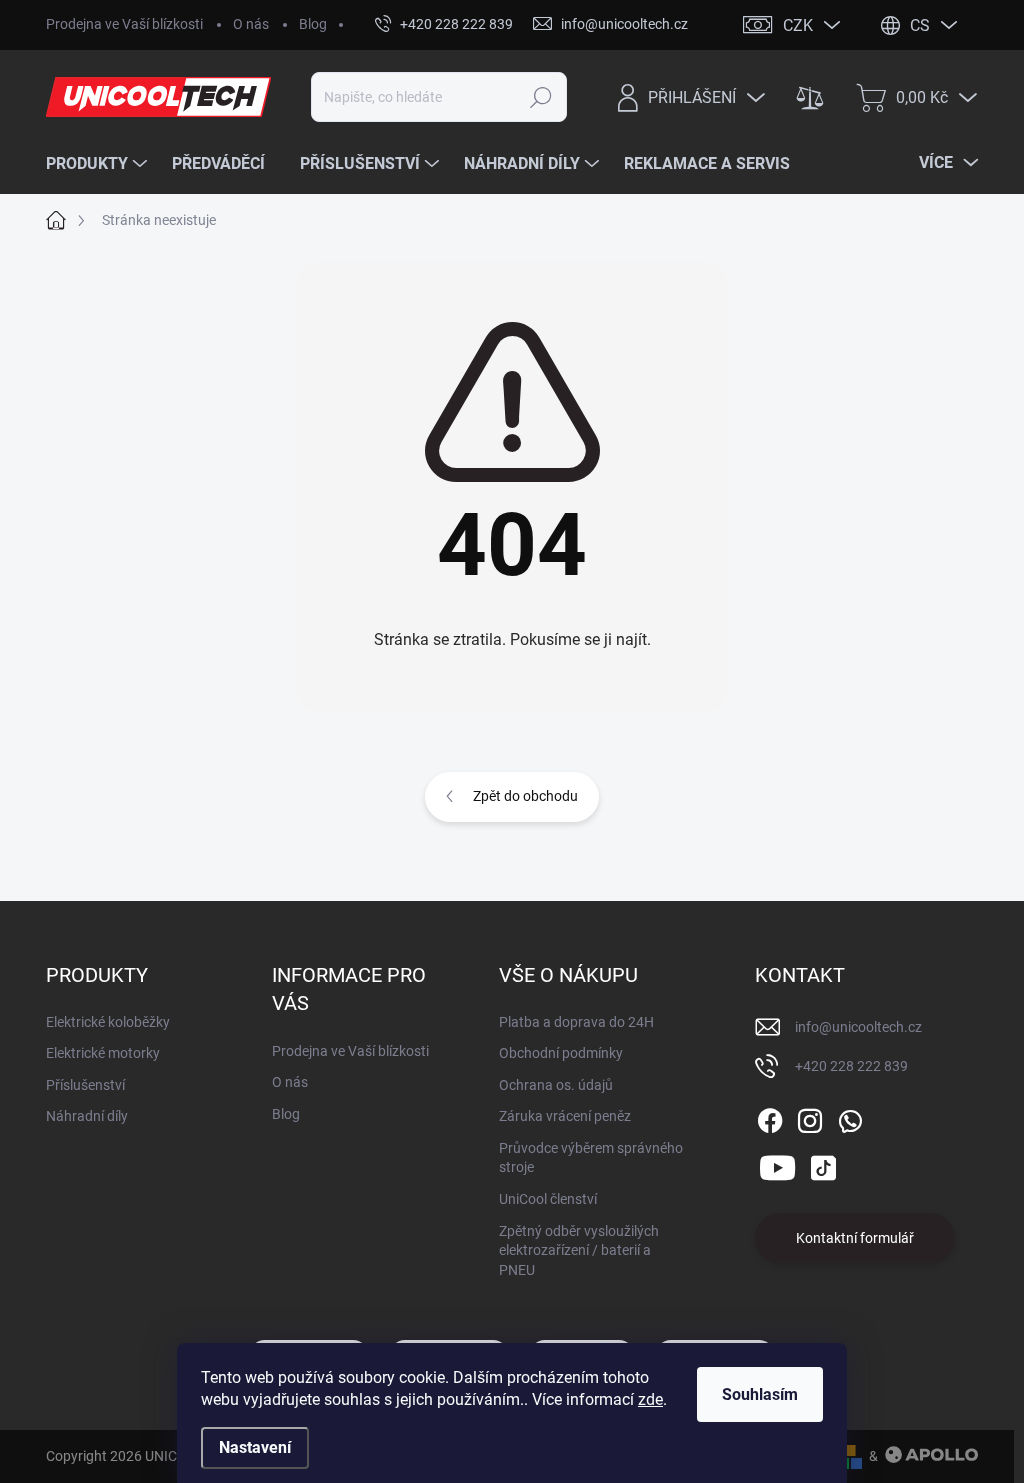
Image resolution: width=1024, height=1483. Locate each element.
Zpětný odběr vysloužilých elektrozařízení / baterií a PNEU (579, 1250)
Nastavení (255, 1447)
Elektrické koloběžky (108, 1022)
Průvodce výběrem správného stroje (591, 1158)
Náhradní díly (87, 1116)
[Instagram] (810, 1117)
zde (650, 1399)
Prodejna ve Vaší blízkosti (124, 24)
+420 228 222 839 (851, 1066)
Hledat (540, 97)
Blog (313, 24)
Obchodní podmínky (561, 1053)
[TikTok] (823, 1165)
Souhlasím (760, 1394)
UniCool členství (548, 1199)
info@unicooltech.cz (858, 1027)
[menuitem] (99, 164)
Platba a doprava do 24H (576, 1022)
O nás (251, 24)
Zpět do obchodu (525, 796)
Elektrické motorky (103, 1053)
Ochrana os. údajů (556, 1085)
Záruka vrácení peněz (565, 1116)
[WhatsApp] (850, 1117)
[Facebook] (770, 1117)
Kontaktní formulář (855, 1238)
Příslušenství (85, 1085)
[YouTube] (777, 1165)
